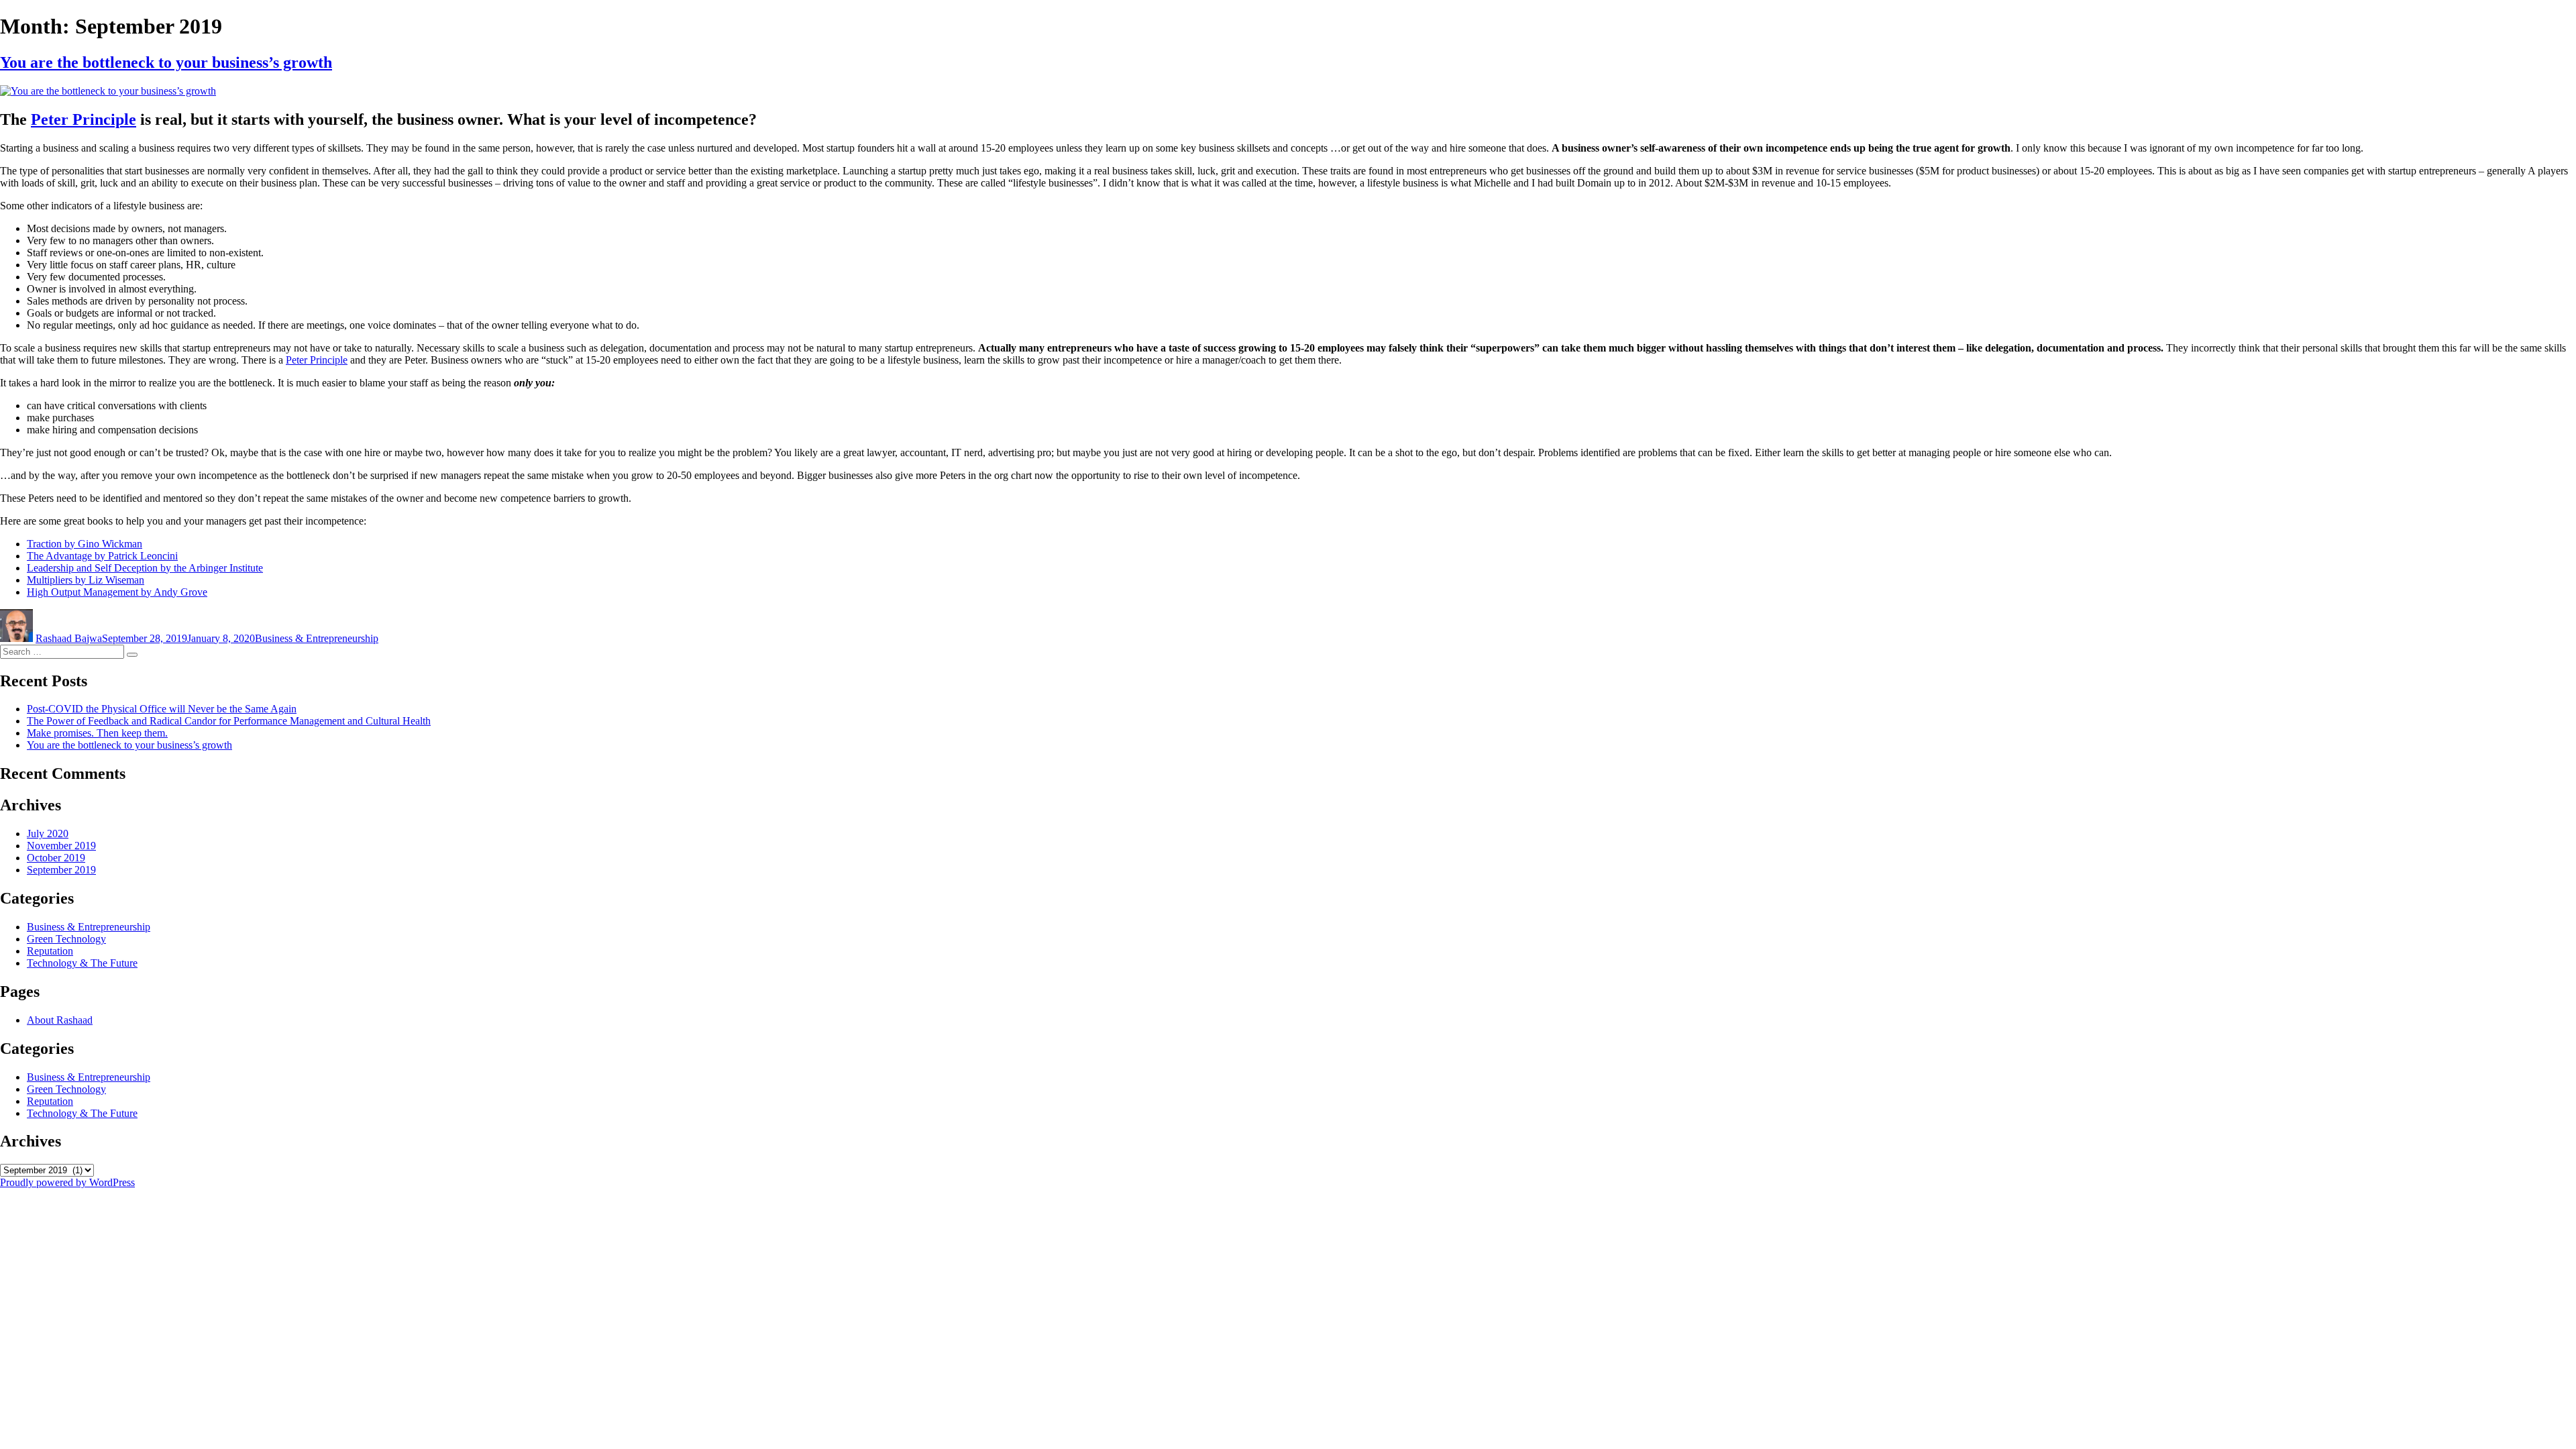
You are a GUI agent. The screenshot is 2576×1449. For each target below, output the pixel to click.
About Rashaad (60, 1020)
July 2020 (48, 834)
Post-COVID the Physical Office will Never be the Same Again (162, 709)
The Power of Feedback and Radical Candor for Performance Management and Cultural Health (229, 721)
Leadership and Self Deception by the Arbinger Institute (145, 568)
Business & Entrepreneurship (317, 638)
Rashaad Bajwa (69, 638)
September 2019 (61, 870)
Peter (84, 119)
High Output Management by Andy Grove (117, 592)
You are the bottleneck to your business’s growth (166, 62)
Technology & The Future (82, 963)
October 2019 (56, 858)
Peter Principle (317, 360)
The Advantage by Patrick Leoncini (102, 556)
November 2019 (61, 846)
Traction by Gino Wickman (85, 544)
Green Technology (66, 939)
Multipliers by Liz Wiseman (86, 580)
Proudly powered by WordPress (67, 1182)
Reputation (50, 951)
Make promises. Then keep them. (97, 733)
